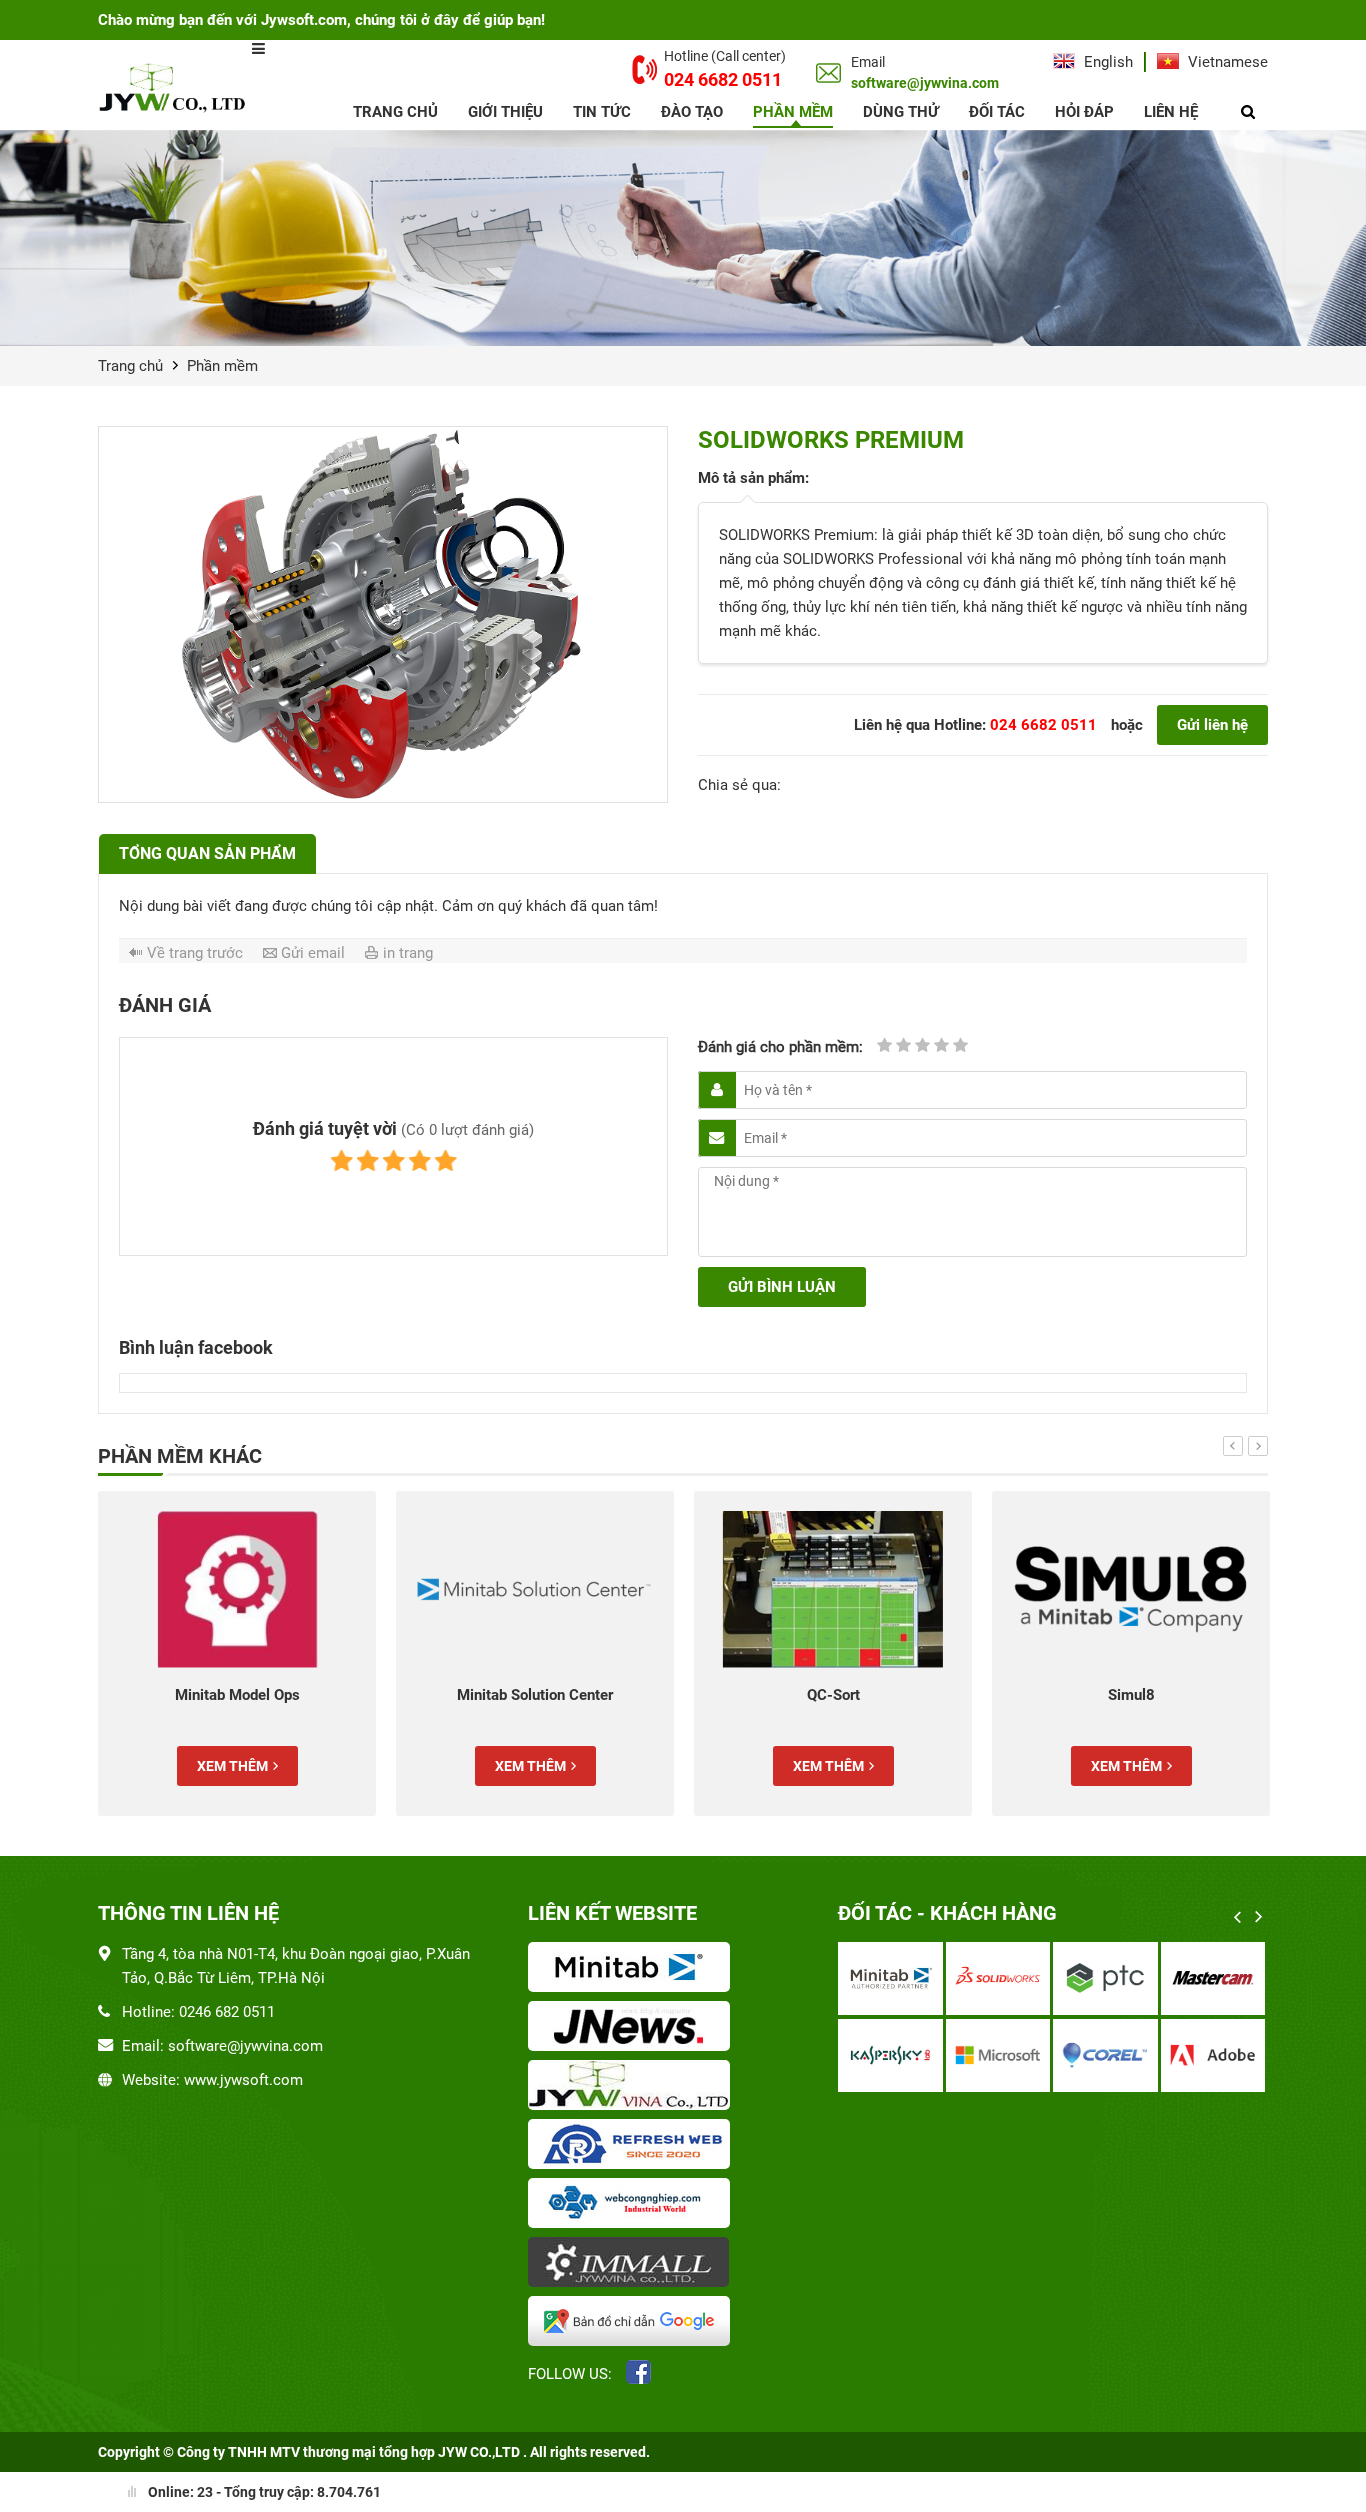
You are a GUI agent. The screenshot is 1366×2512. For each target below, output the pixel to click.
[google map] (633, 2323)
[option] (209, 1653)
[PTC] (857, 1978)
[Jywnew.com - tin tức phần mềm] (633, 2028)
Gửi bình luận (782, 1287)
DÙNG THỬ (901, 112)
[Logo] (175, 86)
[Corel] (857, 2055)
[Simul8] (1103, 1589)
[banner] (683, 238)
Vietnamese (1226, 62)
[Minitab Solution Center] (507, 1589)
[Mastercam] (965, 1978)
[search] (1248, 112)
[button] (1233, 1446)
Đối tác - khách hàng (947, 1913)
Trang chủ (395, 112)
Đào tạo (692, 112)
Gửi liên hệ (1212, 725)
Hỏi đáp (1084, 112)
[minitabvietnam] (633, 1969)
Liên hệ (1171, 112)
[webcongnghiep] (633, 2205)
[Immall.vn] (633, 2264)
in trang (408, 953)
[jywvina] (633, 2087)
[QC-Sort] (805, 1589)
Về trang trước (195, 953)
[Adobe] (965, 2055)
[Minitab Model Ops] (209, 1589)
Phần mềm (222, 366)
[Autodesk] (1072, 1978)
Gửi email (313, 953)
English (1106, 62)
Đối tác (997, 112)
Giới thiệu (505, 112)
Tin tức (602, 112)
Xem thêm (203, 1766)
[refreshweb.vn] (633, 2146)
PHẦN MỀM (793, 112)
